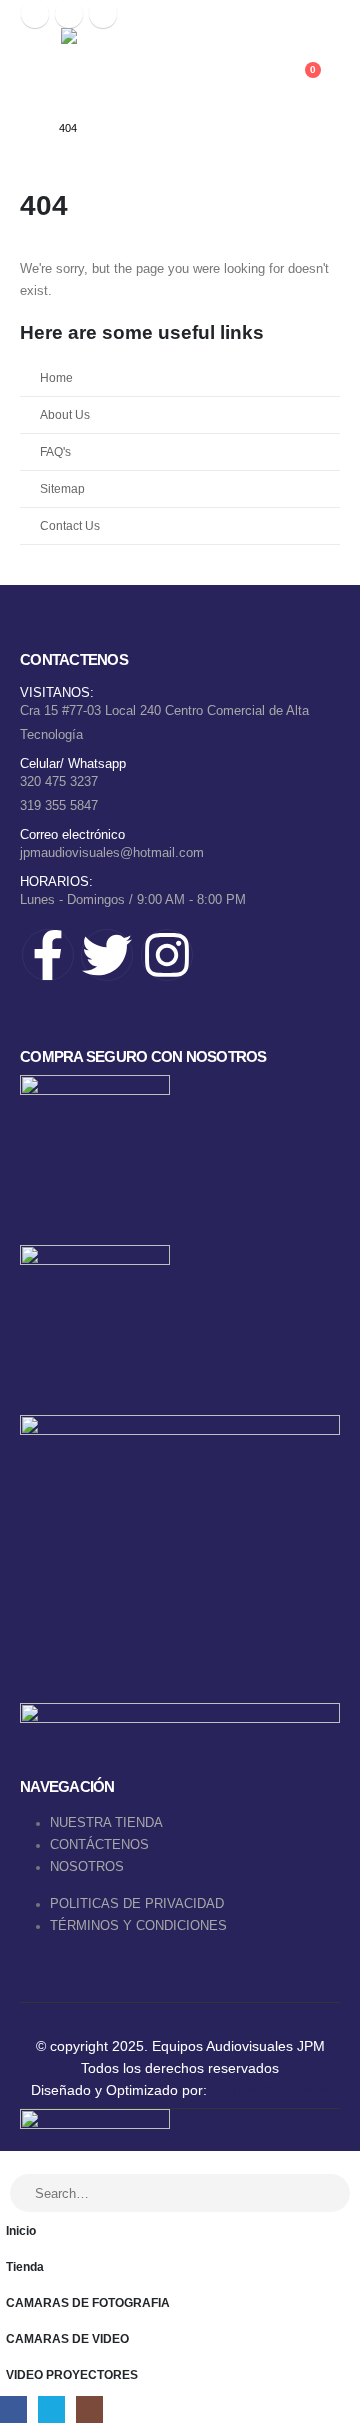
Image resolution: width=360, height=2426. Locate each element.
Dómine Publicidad (270, 2090)
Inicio (21, 2230)
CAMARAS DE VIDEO (67, 2338)
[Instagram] (103, 14)
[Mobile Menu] (38, 67)
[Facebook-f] (48, 955)
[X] (69, 14)
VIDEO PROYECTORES (72, 2374)
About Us (65, 414)
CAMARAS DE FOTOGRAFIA (88, 2302)
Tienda (25, 2266)
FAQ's (55, 451)
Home (56, 377)
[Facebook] (35, 14)
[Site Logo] (161, 66)
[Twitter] (107, 955)
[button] (11, 2161)
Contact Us (70, 525)
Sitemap (62, 488)
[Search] (324, 2193)
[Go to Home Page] (25, 128)
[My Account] (311, 54)
